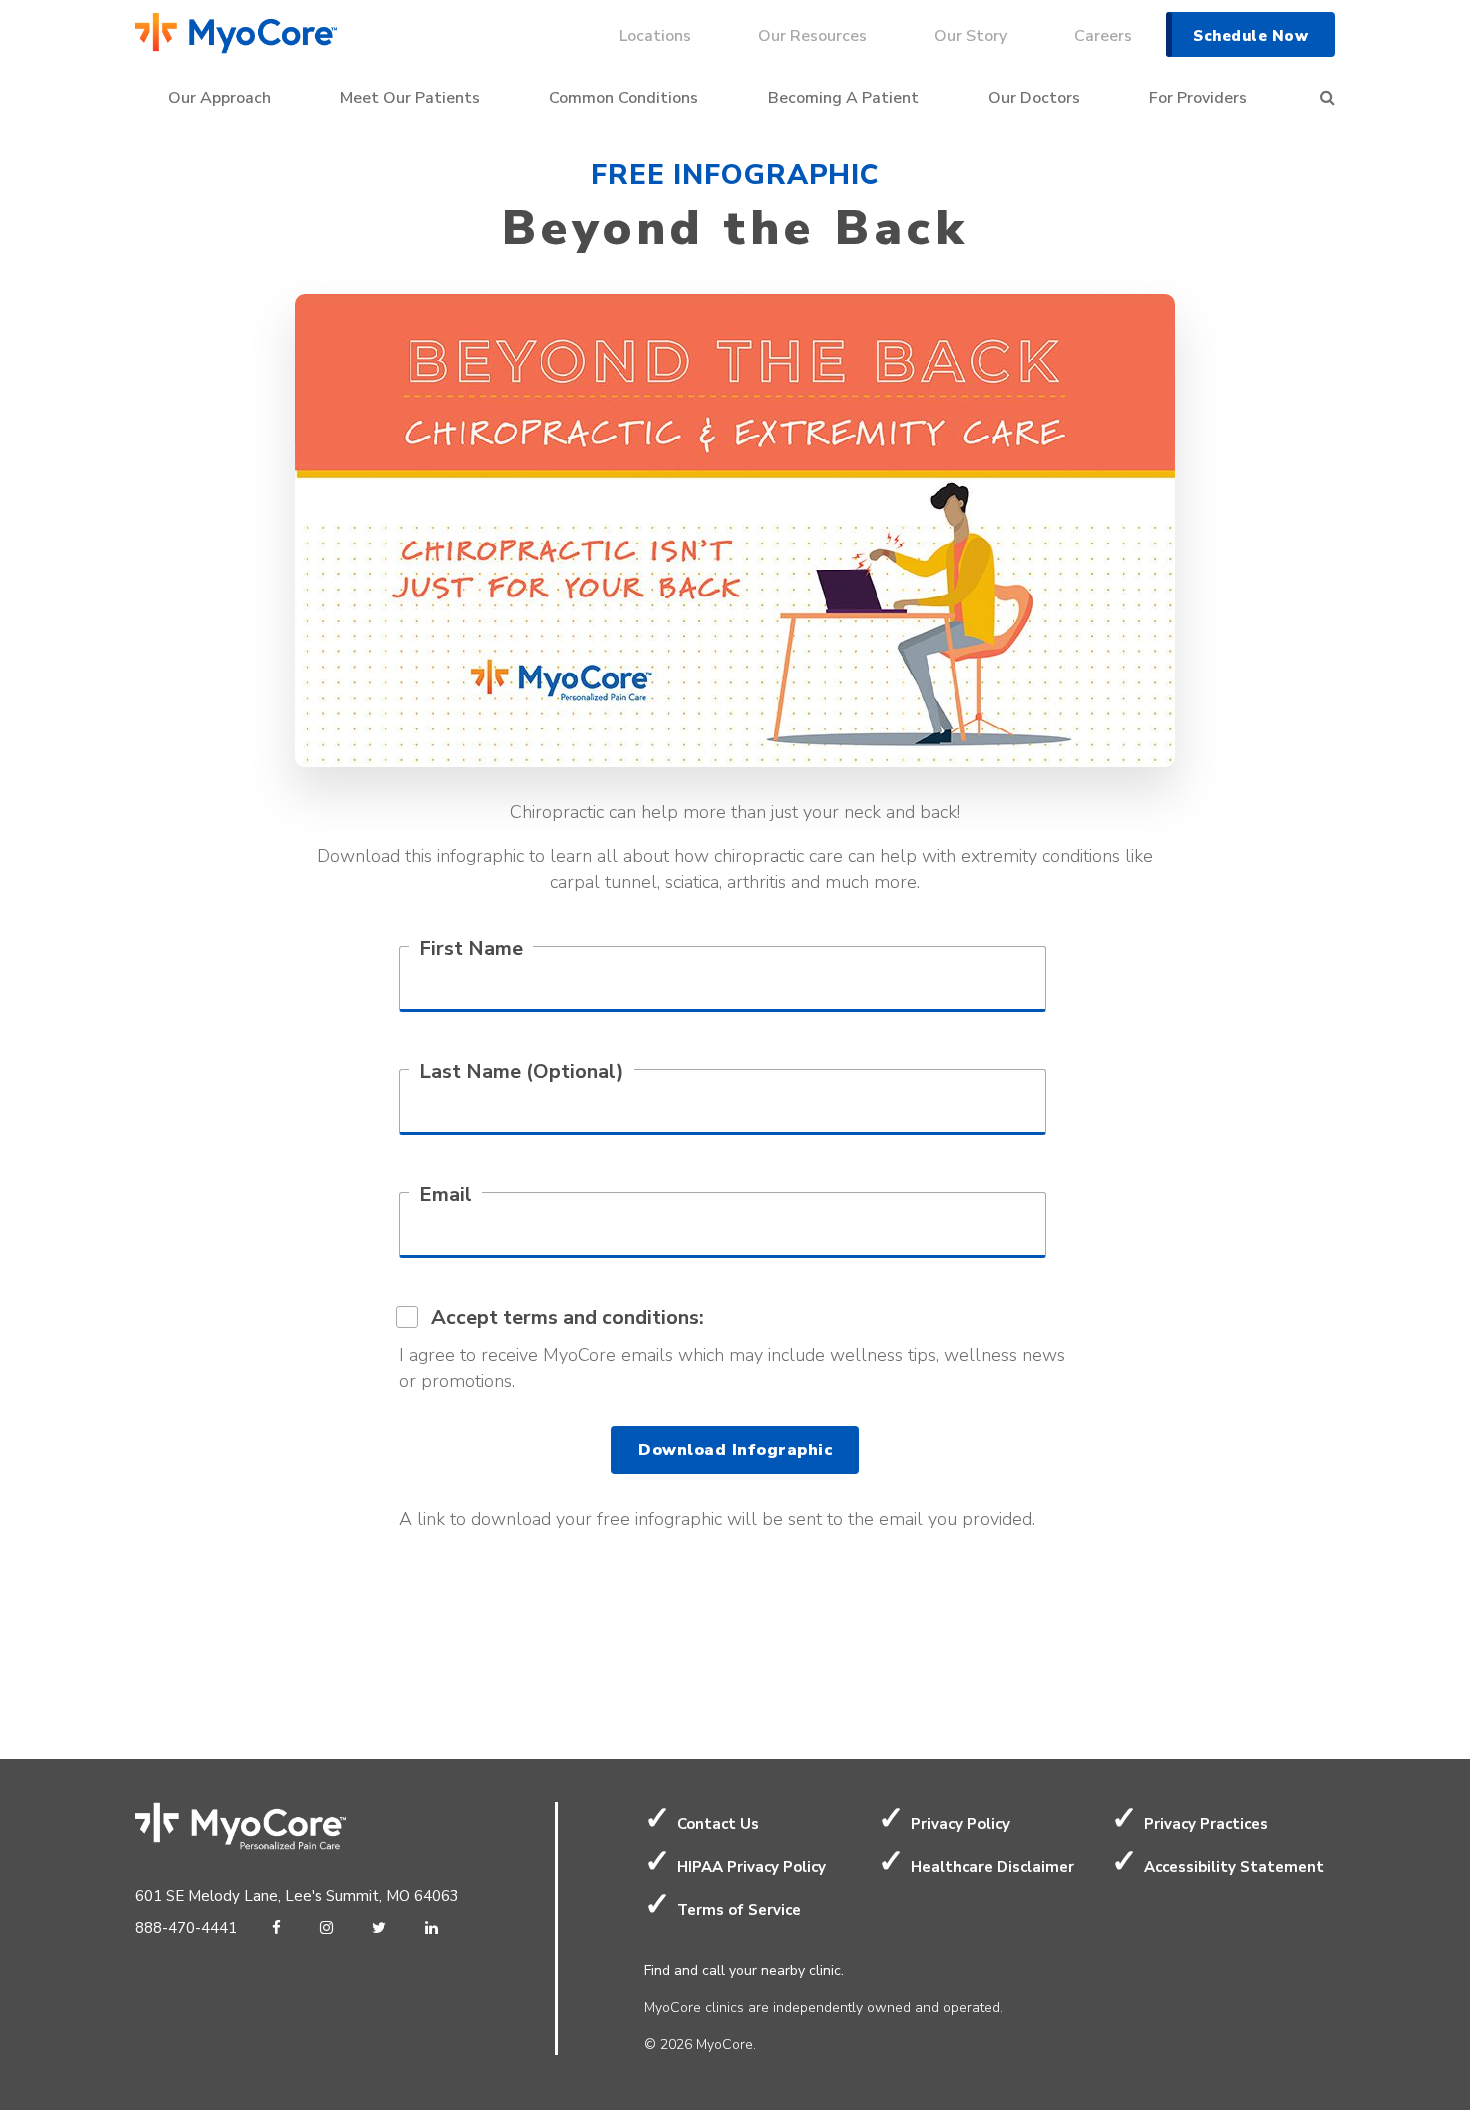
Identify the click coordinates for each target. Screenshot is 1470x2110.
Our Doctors (1034, 98)
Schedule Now (1250, 36)
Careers (1103, 36)
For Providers (1198, 98)
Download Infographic (735, 1450)
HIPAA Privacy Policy (751, 1867)
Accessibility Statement (1234, 1867)
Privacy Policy (960, 1824)
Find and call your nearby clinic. (744, 1971)
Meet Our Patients (410, 98)
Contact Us (718, 1824)
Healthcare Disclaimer (992, 1867)
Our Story (970, 36)
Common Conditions (623, 98)
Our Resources (812, 36)
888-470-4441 (186, 1928)
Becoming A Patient (843, 98)
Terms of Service (739, 1910)
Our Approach (219, 98)
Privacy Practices (1206, 1824)
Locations (655, 36)
